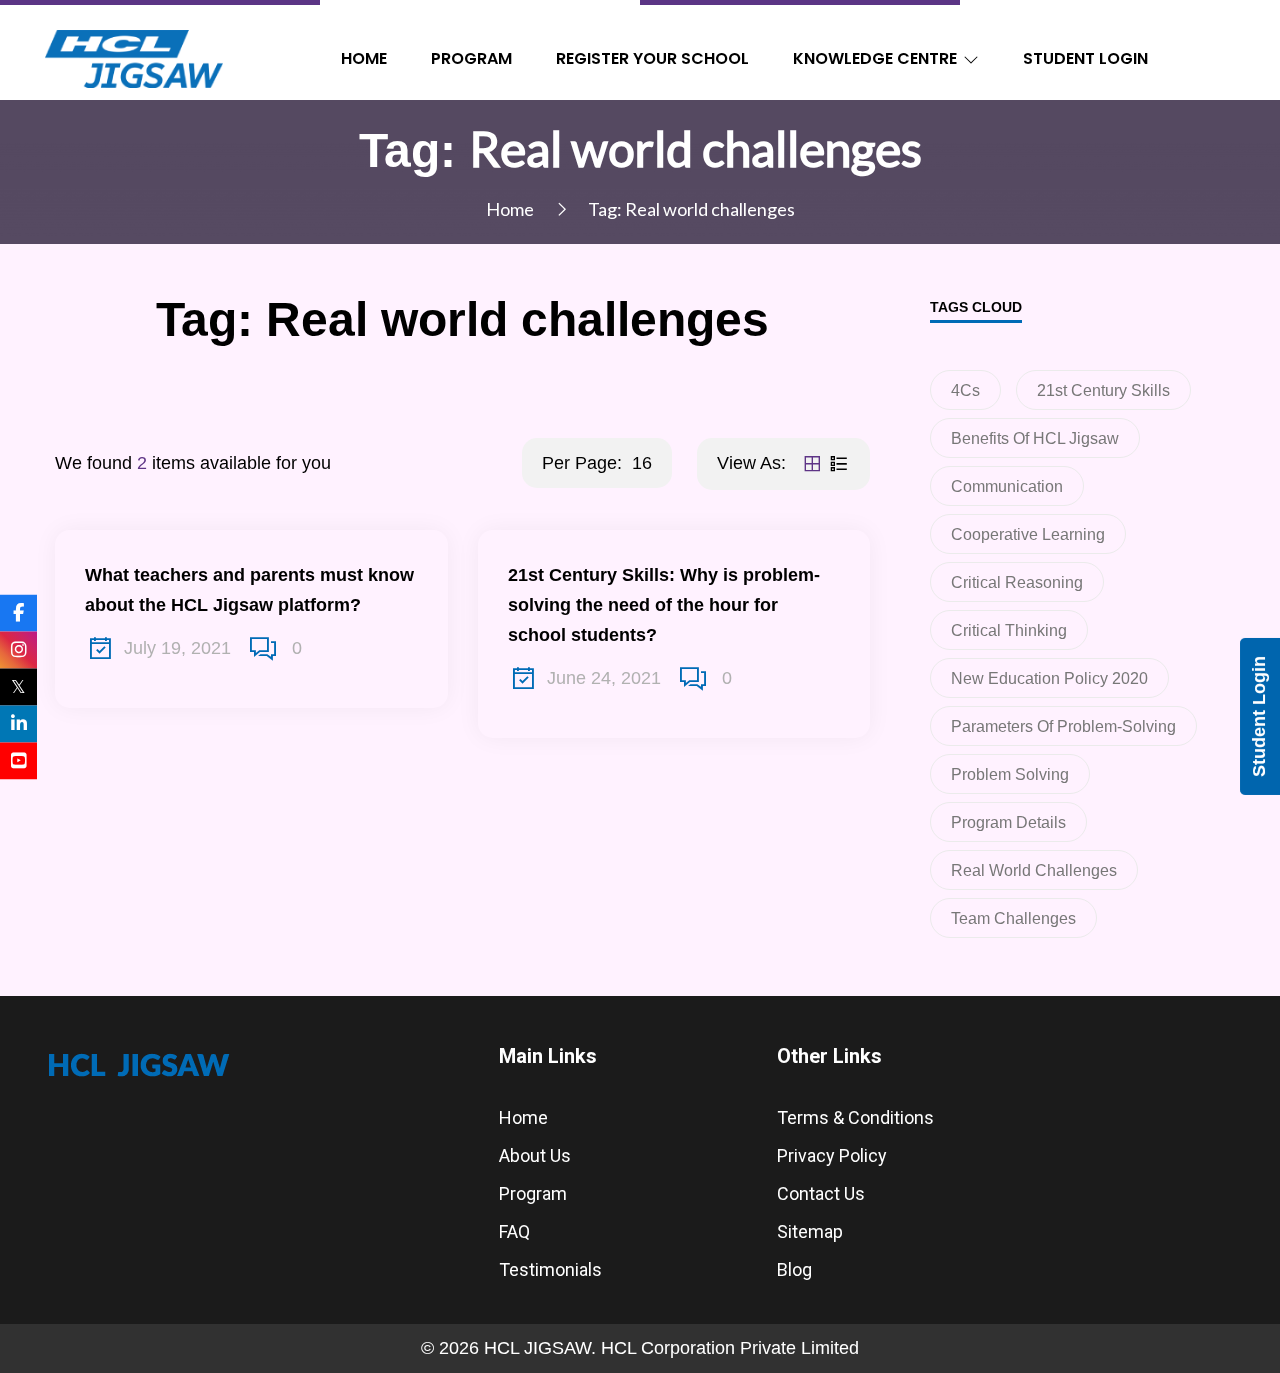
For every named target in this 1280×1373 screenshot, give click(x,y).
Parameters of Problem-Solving (1063, 726)
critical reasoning (1017, 582)
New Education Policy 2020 (1049, 678)
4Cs (965, 390)
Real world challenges (1034, 870)
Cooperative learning (1028, 534)
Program (471, 58)
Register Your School (652, 58)
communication (1007, 486)
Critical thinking (1009, 630)
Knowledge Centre (875, 58)
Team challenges (1013, 918)
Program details (1008, 822)
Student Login (1085, 58)
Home (364, 58)
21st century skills (1103, 390)
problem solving (1010, 774)
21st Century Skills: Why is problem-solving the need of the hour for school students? (664, 605)
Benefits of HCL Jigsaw (1035, 438)
